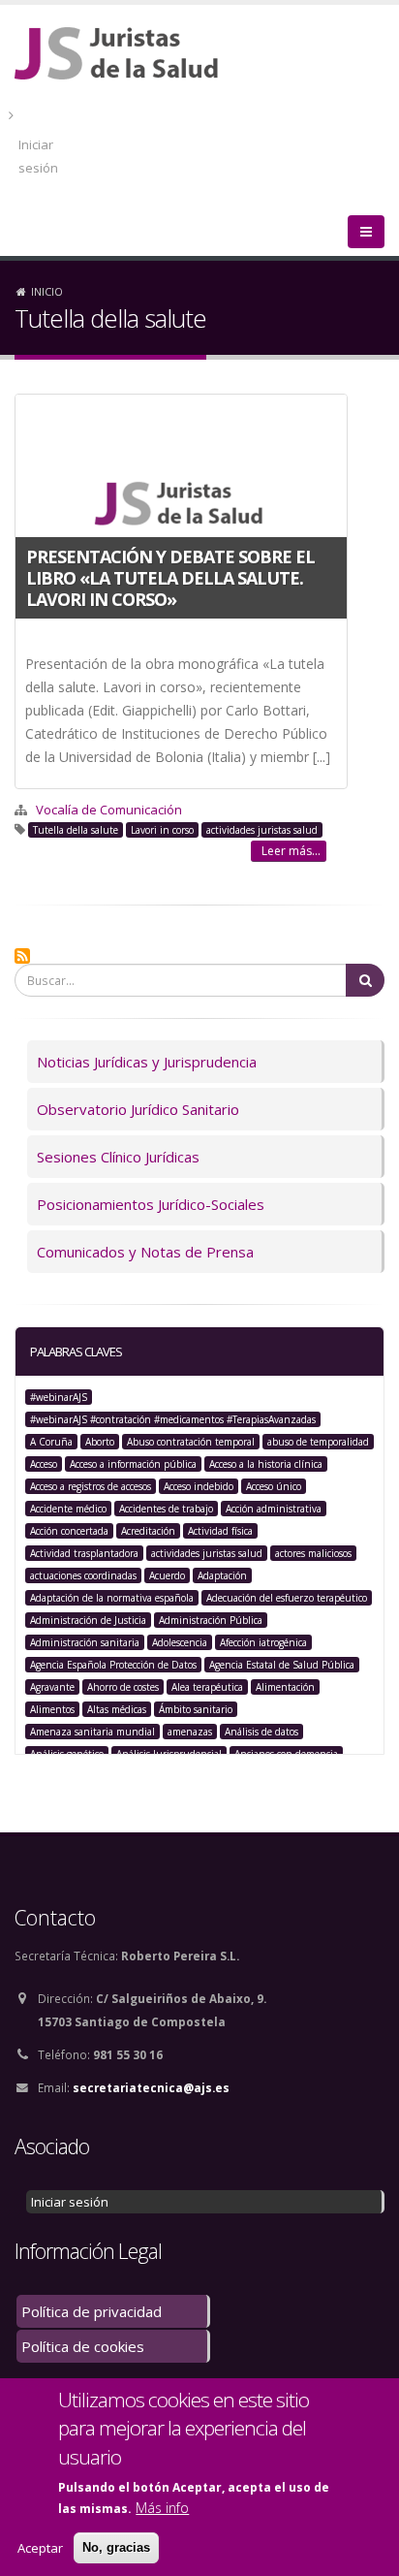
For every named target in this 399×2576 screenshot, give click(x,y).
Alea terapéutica (207, 1687)
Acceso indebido (199, 1486)
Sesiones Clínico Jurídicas (118, 1157)
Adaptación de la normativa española (112, 1598)
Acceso (44, 1464)
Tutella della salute (76, 830)
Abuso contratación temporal (191, 1442)
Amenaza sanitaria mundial (92, 1732)
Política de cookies (83, 2346)
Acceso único (274, 1486)
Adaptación (222, 1575)
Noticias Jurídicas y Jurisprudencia (147, 1062)
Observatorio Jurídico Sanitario (138, 1109)
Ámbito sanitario (196, 1709)
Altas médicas (117, 1709)
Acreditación (148, 1531)
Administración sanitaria (85, 1642)
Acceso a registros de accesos (91, 1486)
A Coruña (51, 1442)
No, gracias (116, 2547)
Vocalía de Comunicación (109, 810)
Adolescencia (180, 1642)
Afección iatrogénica (263, 1642)
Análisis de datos (261, 1732)
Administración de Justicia (88, 1620)
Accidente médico (68, 1509)
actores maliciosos (313, 1553)
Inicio (47, 291)
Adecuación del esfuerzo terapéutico (287, 1598)
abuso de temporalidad (318, 1442)
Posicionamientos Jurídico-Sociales (151, 1204)
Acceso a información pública (133, 1464)
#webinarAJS (59, 1397)
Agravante (52, 1687)
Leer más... (291, 851)
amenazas (190, 1732)
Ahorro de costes (123, 1687)
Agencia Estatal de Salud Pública (282, 1665)
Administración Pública (211, 1620)
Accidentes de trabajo (166, 1509)
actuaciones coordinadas (83, 1575)
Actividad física (220, 1531)
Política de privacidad (92, 2311)
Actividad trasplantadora (84, 1553)
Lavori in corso (162, 830)
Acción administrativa (274, 1509)
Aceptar (40, 2548)
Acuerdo (167, 1575)
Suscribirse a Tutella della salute (22, 956)
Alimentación (285, 1687)
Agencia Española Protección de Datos (113, 1665)
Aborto (100, 1442)
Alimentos (52, 1709)
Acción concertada (69, 1531)
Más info (162, 2508)
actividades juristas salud (262, 830)
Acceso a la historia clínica (266, 1464)
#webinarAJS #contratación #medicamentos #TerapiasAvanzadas (173, 1419)
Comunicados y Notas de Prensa (145, 1252)
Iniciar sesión (38, 156)
